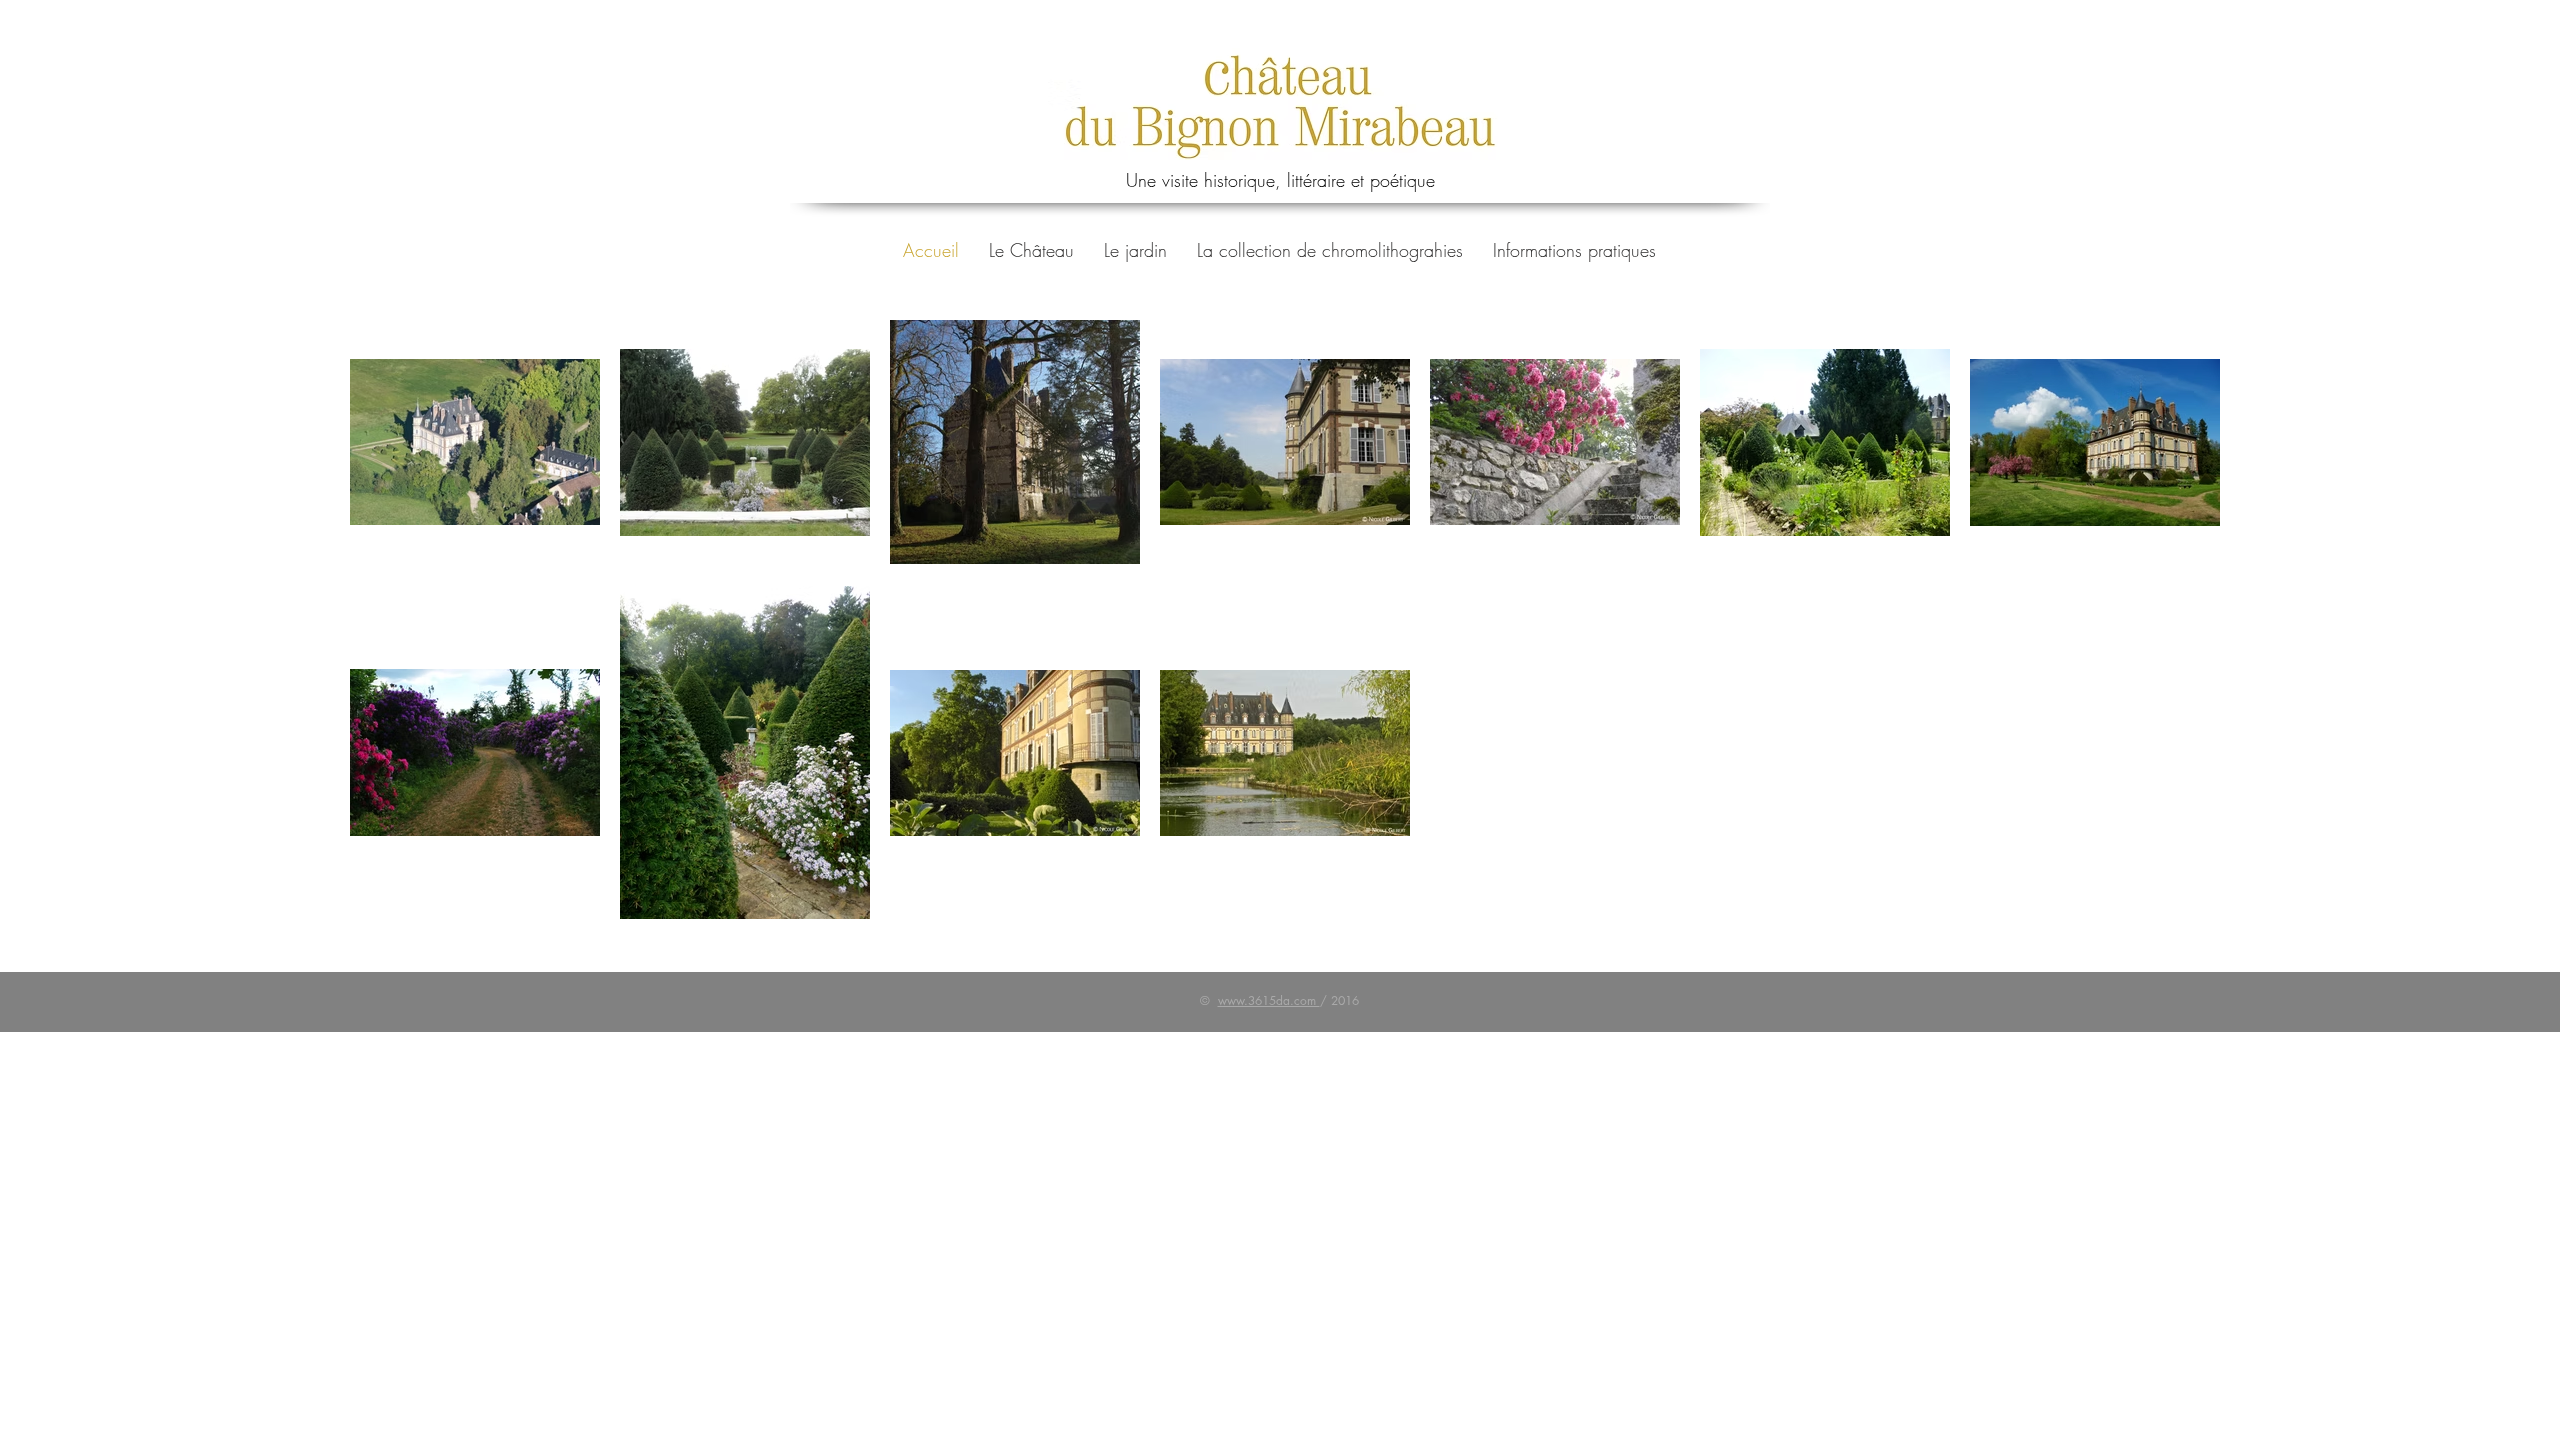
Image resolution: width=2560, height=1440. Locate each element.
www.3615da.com (1269, 1000)
